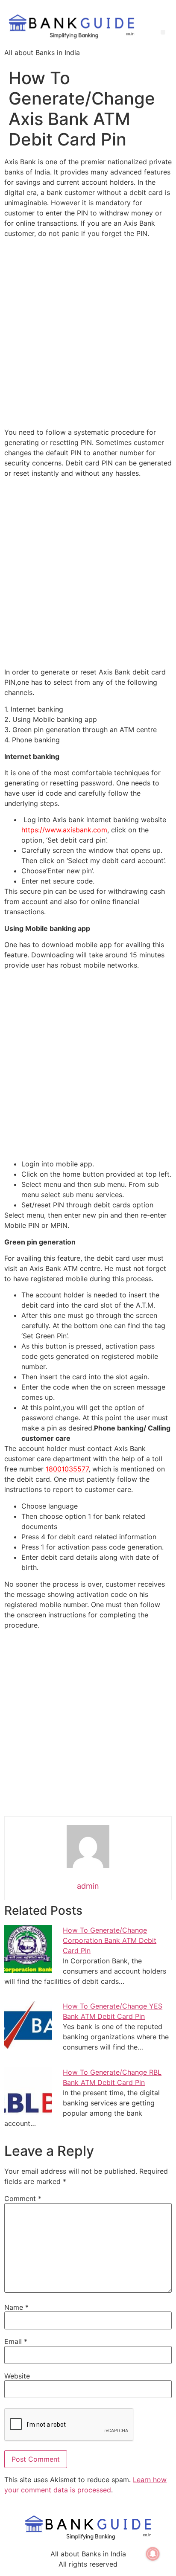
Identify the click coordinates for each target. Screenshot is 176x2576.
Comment (23, 2198)
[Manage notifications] (153, 2554)
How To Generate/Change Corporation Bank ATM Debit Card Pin (110, 1940)
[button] (163, 32)
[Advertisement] (88, 333)
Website (17, 2376)
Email (16, 2341)
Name (16, 2307)
